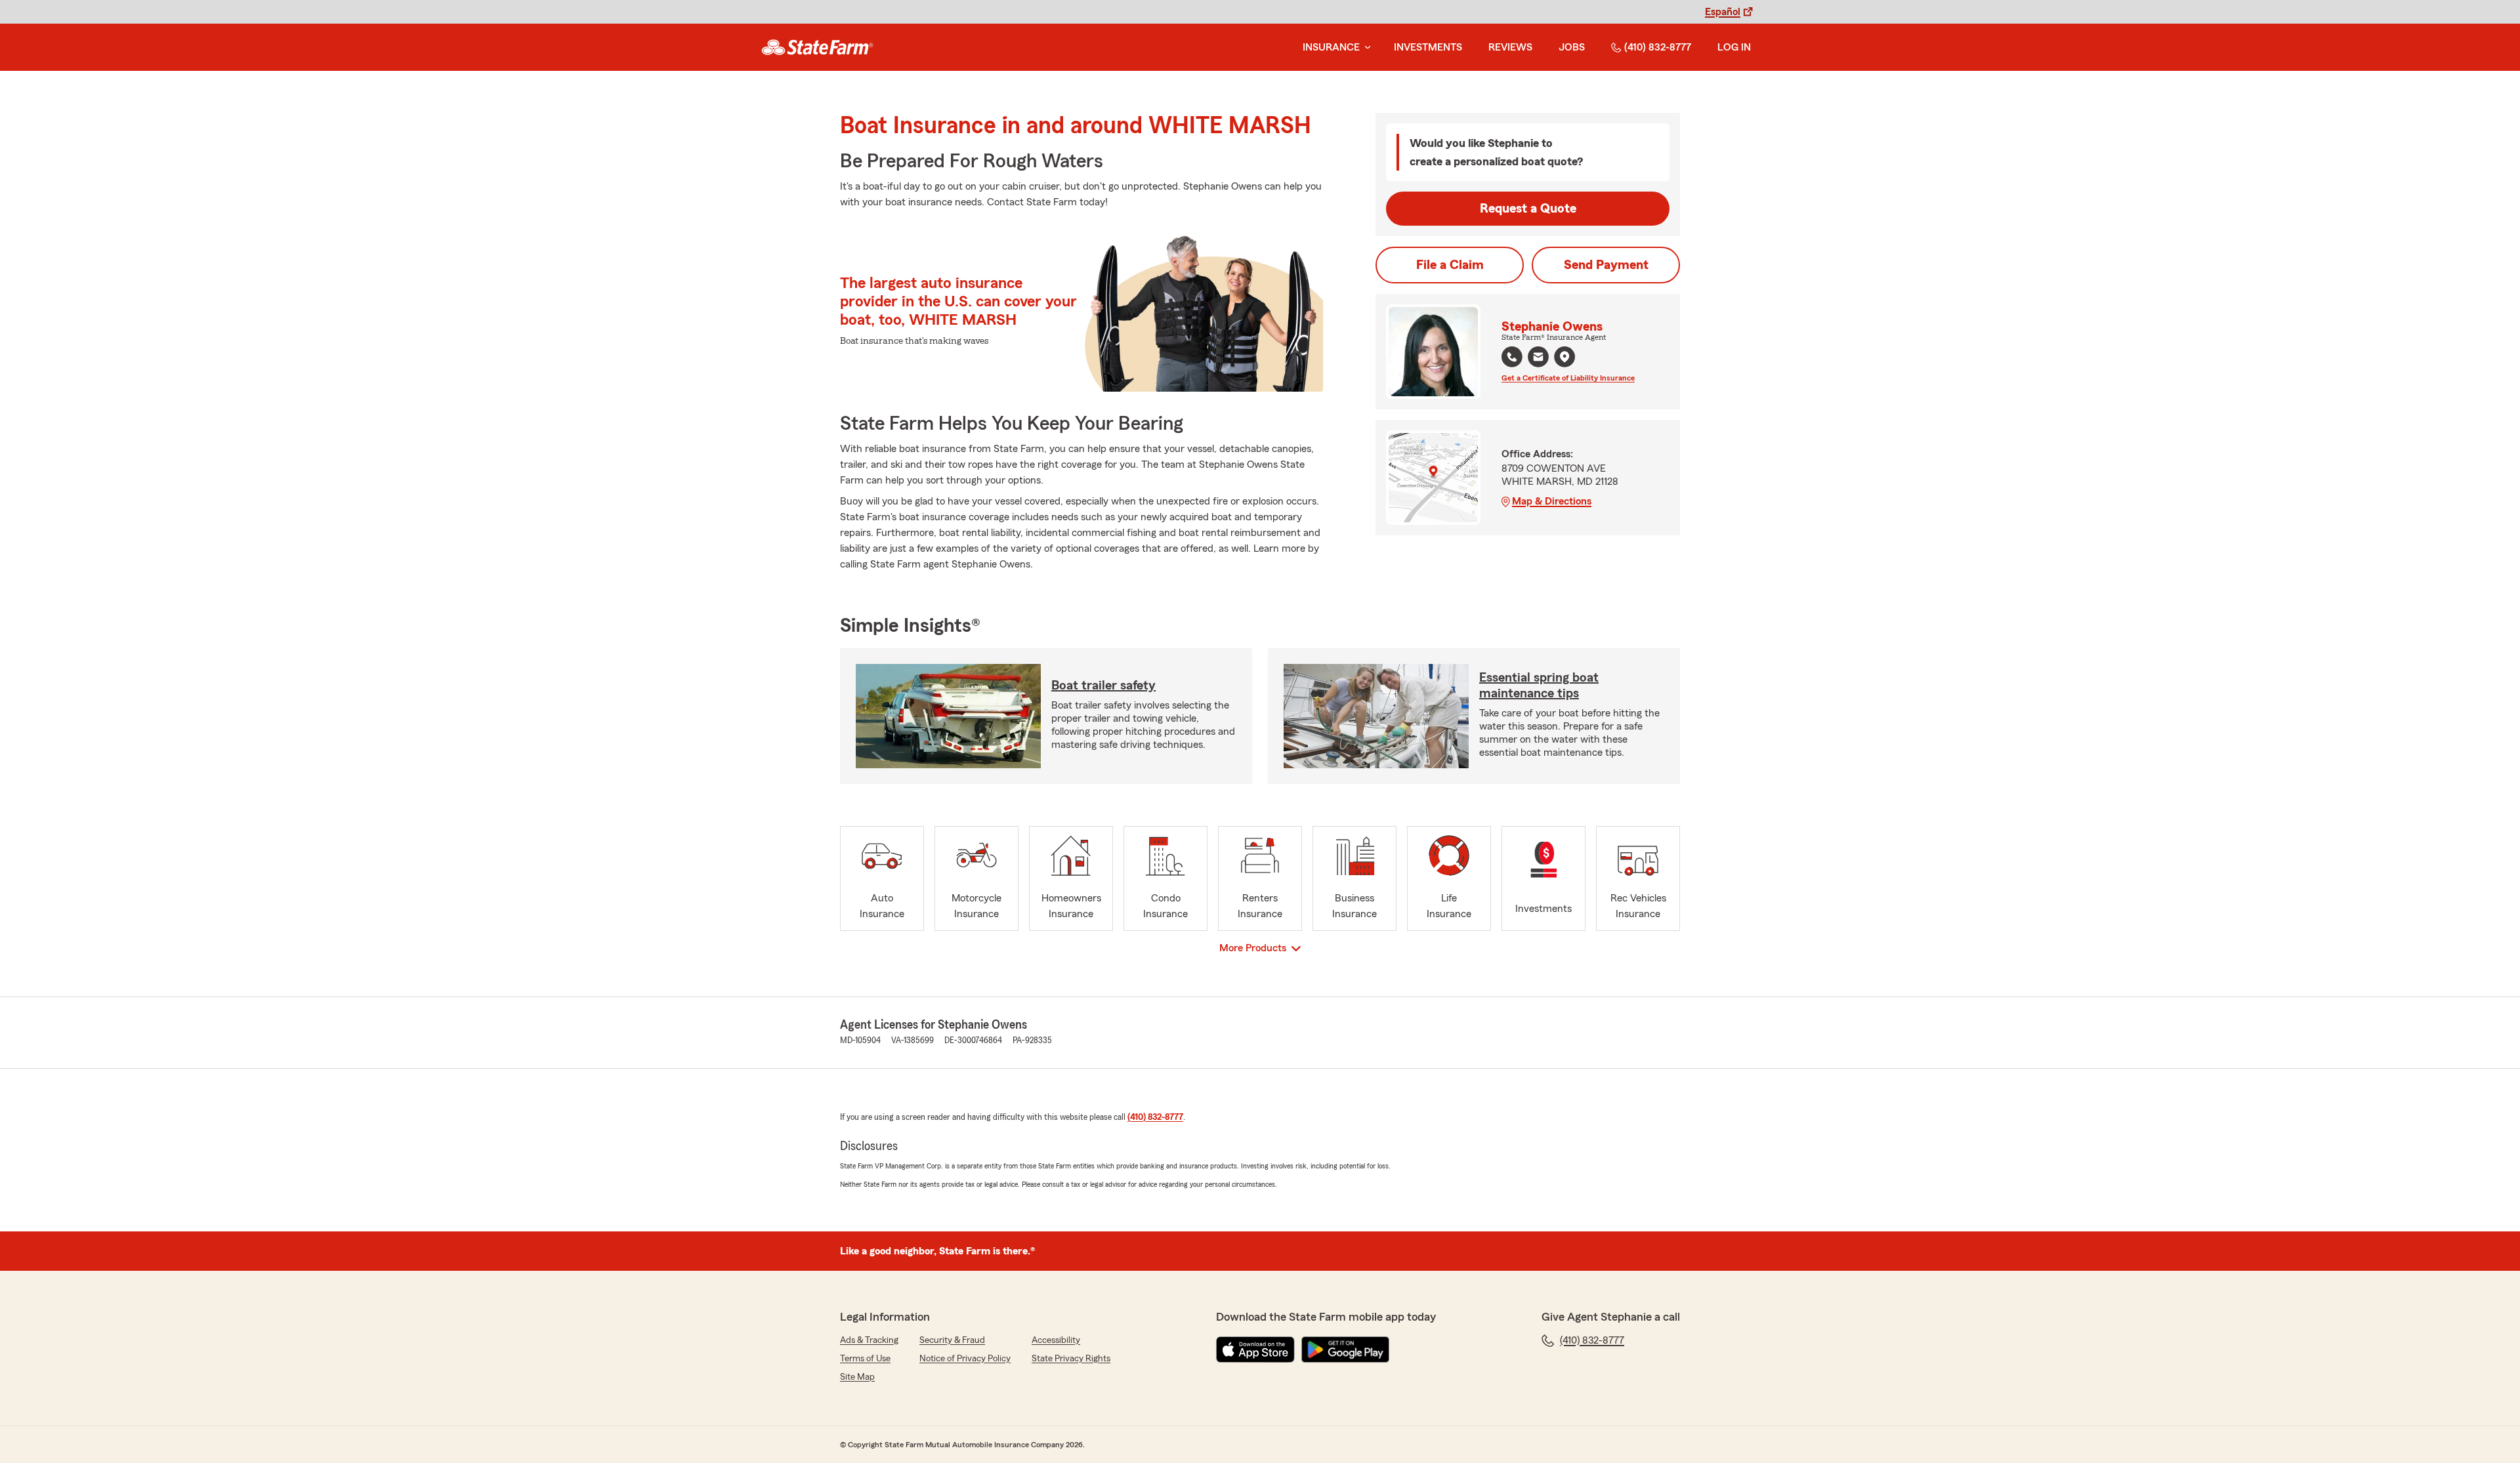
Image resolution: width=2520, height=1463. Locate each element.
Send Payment (1606, 265)
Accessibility (1056, 1340)
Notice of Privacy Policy (965, 1359)
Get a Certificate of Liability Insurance (1568, 378)
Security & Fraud (952, 1340)
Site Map (857, 1377)
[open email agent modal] (1538, 359)
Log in (1734, 47)
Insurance (1331, 47)
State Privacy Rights (1071, 1359)
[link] (817, 47)
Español (1723, 12)
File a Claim (1450, 265)
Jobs (1572, 47)
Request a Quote (1528, 209)
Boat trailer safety (1103, 686)
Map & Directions (1552, 501)
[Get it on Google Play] (1345, 1350)
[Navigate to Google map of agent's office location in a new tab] (1564, 357)
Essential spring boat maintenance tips (1539, 686)
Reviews (1510, 47)
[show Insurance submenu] (1365, 48)
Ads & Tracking (869, 1340)
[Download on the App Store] (1255, 1350)
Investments (1428, 47)
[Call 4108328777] (1512, 357)
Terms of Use (865, 1359)
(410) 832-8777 (1658, 47)
